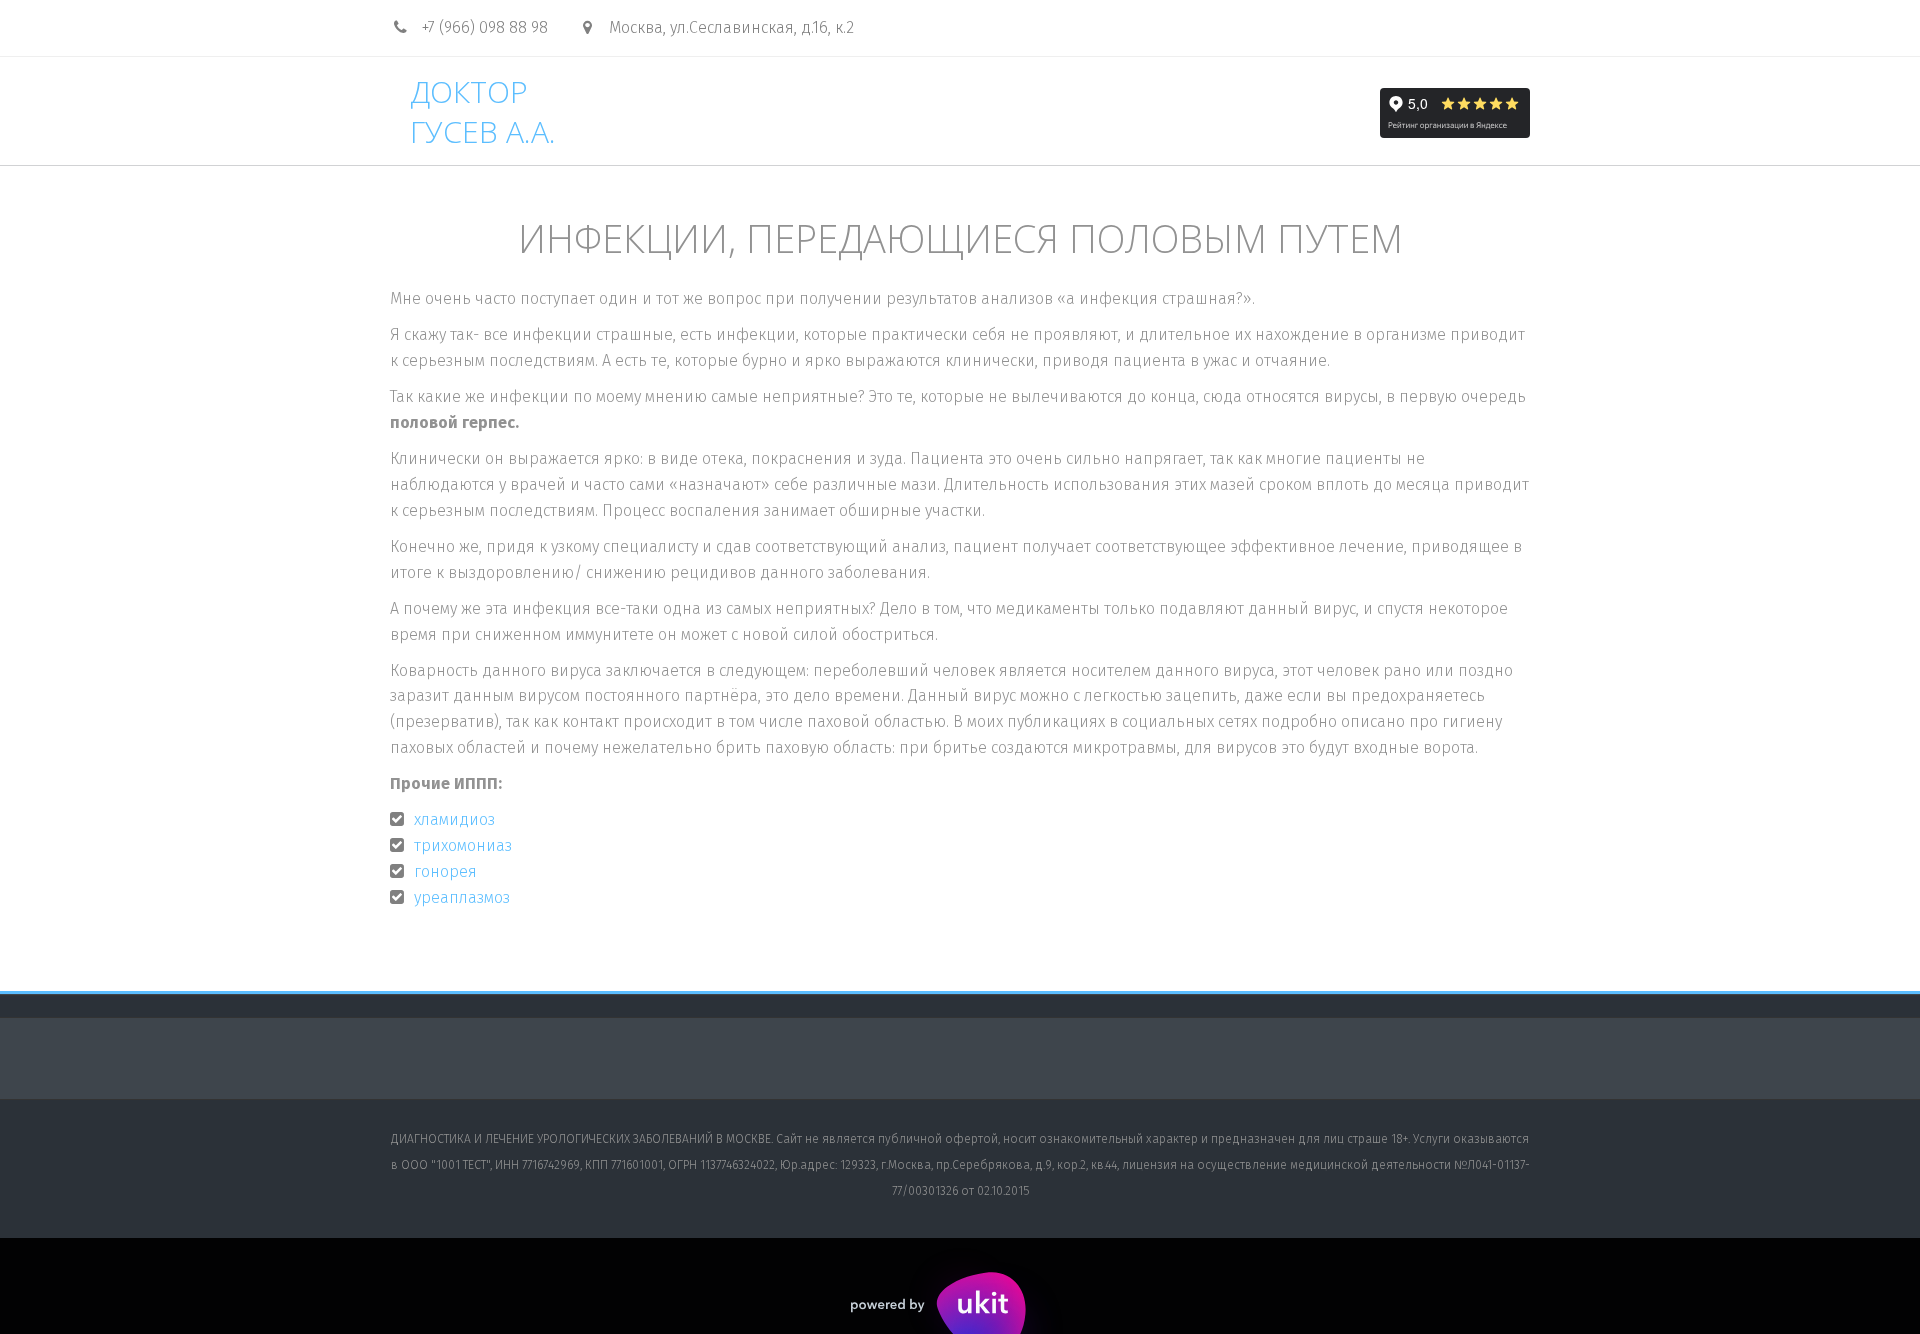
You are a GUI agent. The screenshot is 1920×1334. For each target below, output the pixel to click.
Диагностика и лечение (1146, 111)
